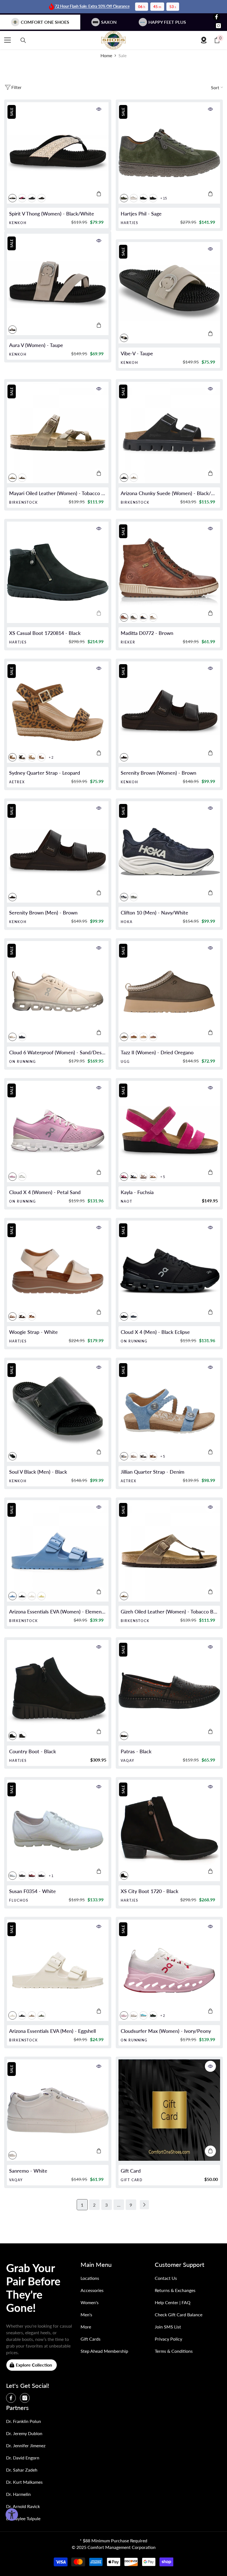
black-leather (22, 1736)
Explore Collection (34, 2365)
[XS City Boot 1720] (169, 1830)
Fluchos (19, 1900)
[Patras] (169, 1691)
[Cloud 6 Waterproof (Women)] (58, 992)
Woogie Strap (33, 1332)
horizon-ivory (143, 2015)
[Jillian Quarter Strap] (169, 1411)
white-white (134, 2015)
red (32, 1876)
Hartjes (129, 223)
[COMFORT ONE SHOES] (114, 40)
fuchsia (124, 1177)
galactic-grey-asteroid (134, 897)
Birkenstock (24, 502)
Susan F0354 (33, 1891)
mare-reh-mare (143, 617)
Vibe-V (137, 353)
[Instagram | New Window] (218, 26)
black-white (12, 198)
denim (124, 1456)
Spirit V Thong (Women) (52, 214)
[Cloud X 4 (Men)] (169, 1271)
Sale (122, 55)
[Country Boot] (58, 1691)
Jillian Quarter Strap (153, 1472)
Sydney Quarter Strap (45, 773)
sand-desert (12, 1037)
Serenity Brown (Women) (158, 773)
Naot (127, 1201)
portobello (153, 1037)
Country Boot (33, 1751)
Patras (136, 1751)
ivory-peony (124, 2015)
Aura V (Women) (36, 345)
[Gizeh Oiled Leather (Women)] (169, 1551)
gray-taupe (32, 2015)
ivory (22, 1177)
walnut (153, 1456)
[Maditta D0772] (169, 572)
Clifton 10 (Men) (154, 913)
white (134, 198)
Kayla (137, 1192)
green (134, 617)
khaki (42, 2015)
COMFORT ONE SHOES (45, 22)
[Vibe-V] (169, 293)
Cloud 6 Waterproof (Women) (58, 1052)
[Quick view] (99, 109)
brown (42, 198)
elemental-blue (12, 1596)
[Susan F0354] (58, 1830)
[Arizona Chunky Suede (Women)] (169, 433)
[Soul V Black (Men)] (58, 1411)
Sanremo (28, 2171)
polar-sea (134, 1177)
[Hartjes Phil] (169, 153)
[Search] (23, 40)
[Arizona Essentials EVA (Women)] (58, 1551)
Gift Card (131, 2171)
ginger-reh (153, 617)
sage (124, 198)
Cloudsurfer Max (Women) (166, 2031)
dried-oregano (124, 1037)
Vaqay (128, 1761)
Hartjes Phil (141, 214)
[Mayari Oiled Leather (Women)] (58, 433)
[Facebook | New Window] (216, 17)
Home (106, 55)
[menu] (7, 40)
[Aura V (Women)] (58, 284)
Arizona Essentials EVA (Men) (52, 2031)
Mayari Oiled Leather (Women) (58, 493)
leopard (12, 757)
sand (143, 1037)
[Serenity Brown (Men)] (58, 852)
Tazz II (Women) (157, 1052)
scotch (42, 757)
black (32, 198)
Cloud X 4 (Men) (155, 1332)
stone (143, 1177)
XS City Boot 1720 (149, 1891)
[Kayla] (169, 1131)
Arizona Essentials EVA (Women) (58, 1612)
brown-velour (32, 1316)
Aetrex (17, 782)
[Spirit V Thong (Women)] (58, 153)
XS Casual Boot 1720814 (45, 633)
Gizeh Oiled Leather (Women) (169, 1612)
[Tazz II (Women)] (169, 992)
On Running (23, 1062)
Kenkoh (18, 223)
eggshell (32, 1596)
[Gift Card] (169, 2110)
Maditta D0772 (147, 633)
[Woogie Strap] (58, 1271)
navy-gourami (134, 1316)
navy (42, 1876)
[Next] (144, 2205)
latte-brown (153, 1177)
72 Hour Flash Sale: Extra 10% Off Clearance (92, 6)
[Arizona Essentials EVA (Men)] (58, 1970)
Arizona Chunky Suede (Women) (169, 493)
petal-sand (12, 1177)
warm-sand (134, 478)
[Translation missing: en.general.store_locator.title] (204, 40)
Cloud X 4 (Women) (45, 1192)
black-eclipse (124, 1316)
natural (32, 757)
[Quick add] (99, 194)
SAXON (109, 22)
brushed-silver (134, 1456)
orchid (22, 198)
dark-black (143, 198)
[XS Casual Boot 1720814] (58, 572)
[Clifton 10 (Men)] (169, 852)
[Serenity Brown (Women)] (169, 712)
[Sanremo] (58, 2110)
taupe (12, 330)
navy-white (124, 897)
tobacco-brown (12, 478)
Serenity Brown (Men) (43, 913)
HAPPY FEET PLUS (167, 22)
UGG (125, 1062)
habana (22, 478)
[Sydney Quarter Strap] (58, 712)
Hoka (127, 922)
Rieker (128, 642)
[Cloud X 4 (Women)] (58, 1131)
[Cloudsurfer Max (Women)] (169, 1970)
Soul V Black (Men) (38, 1472)
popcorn (42, 1596)
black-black (124, 478)
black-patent (153, 198)
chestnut (134, 1037)
